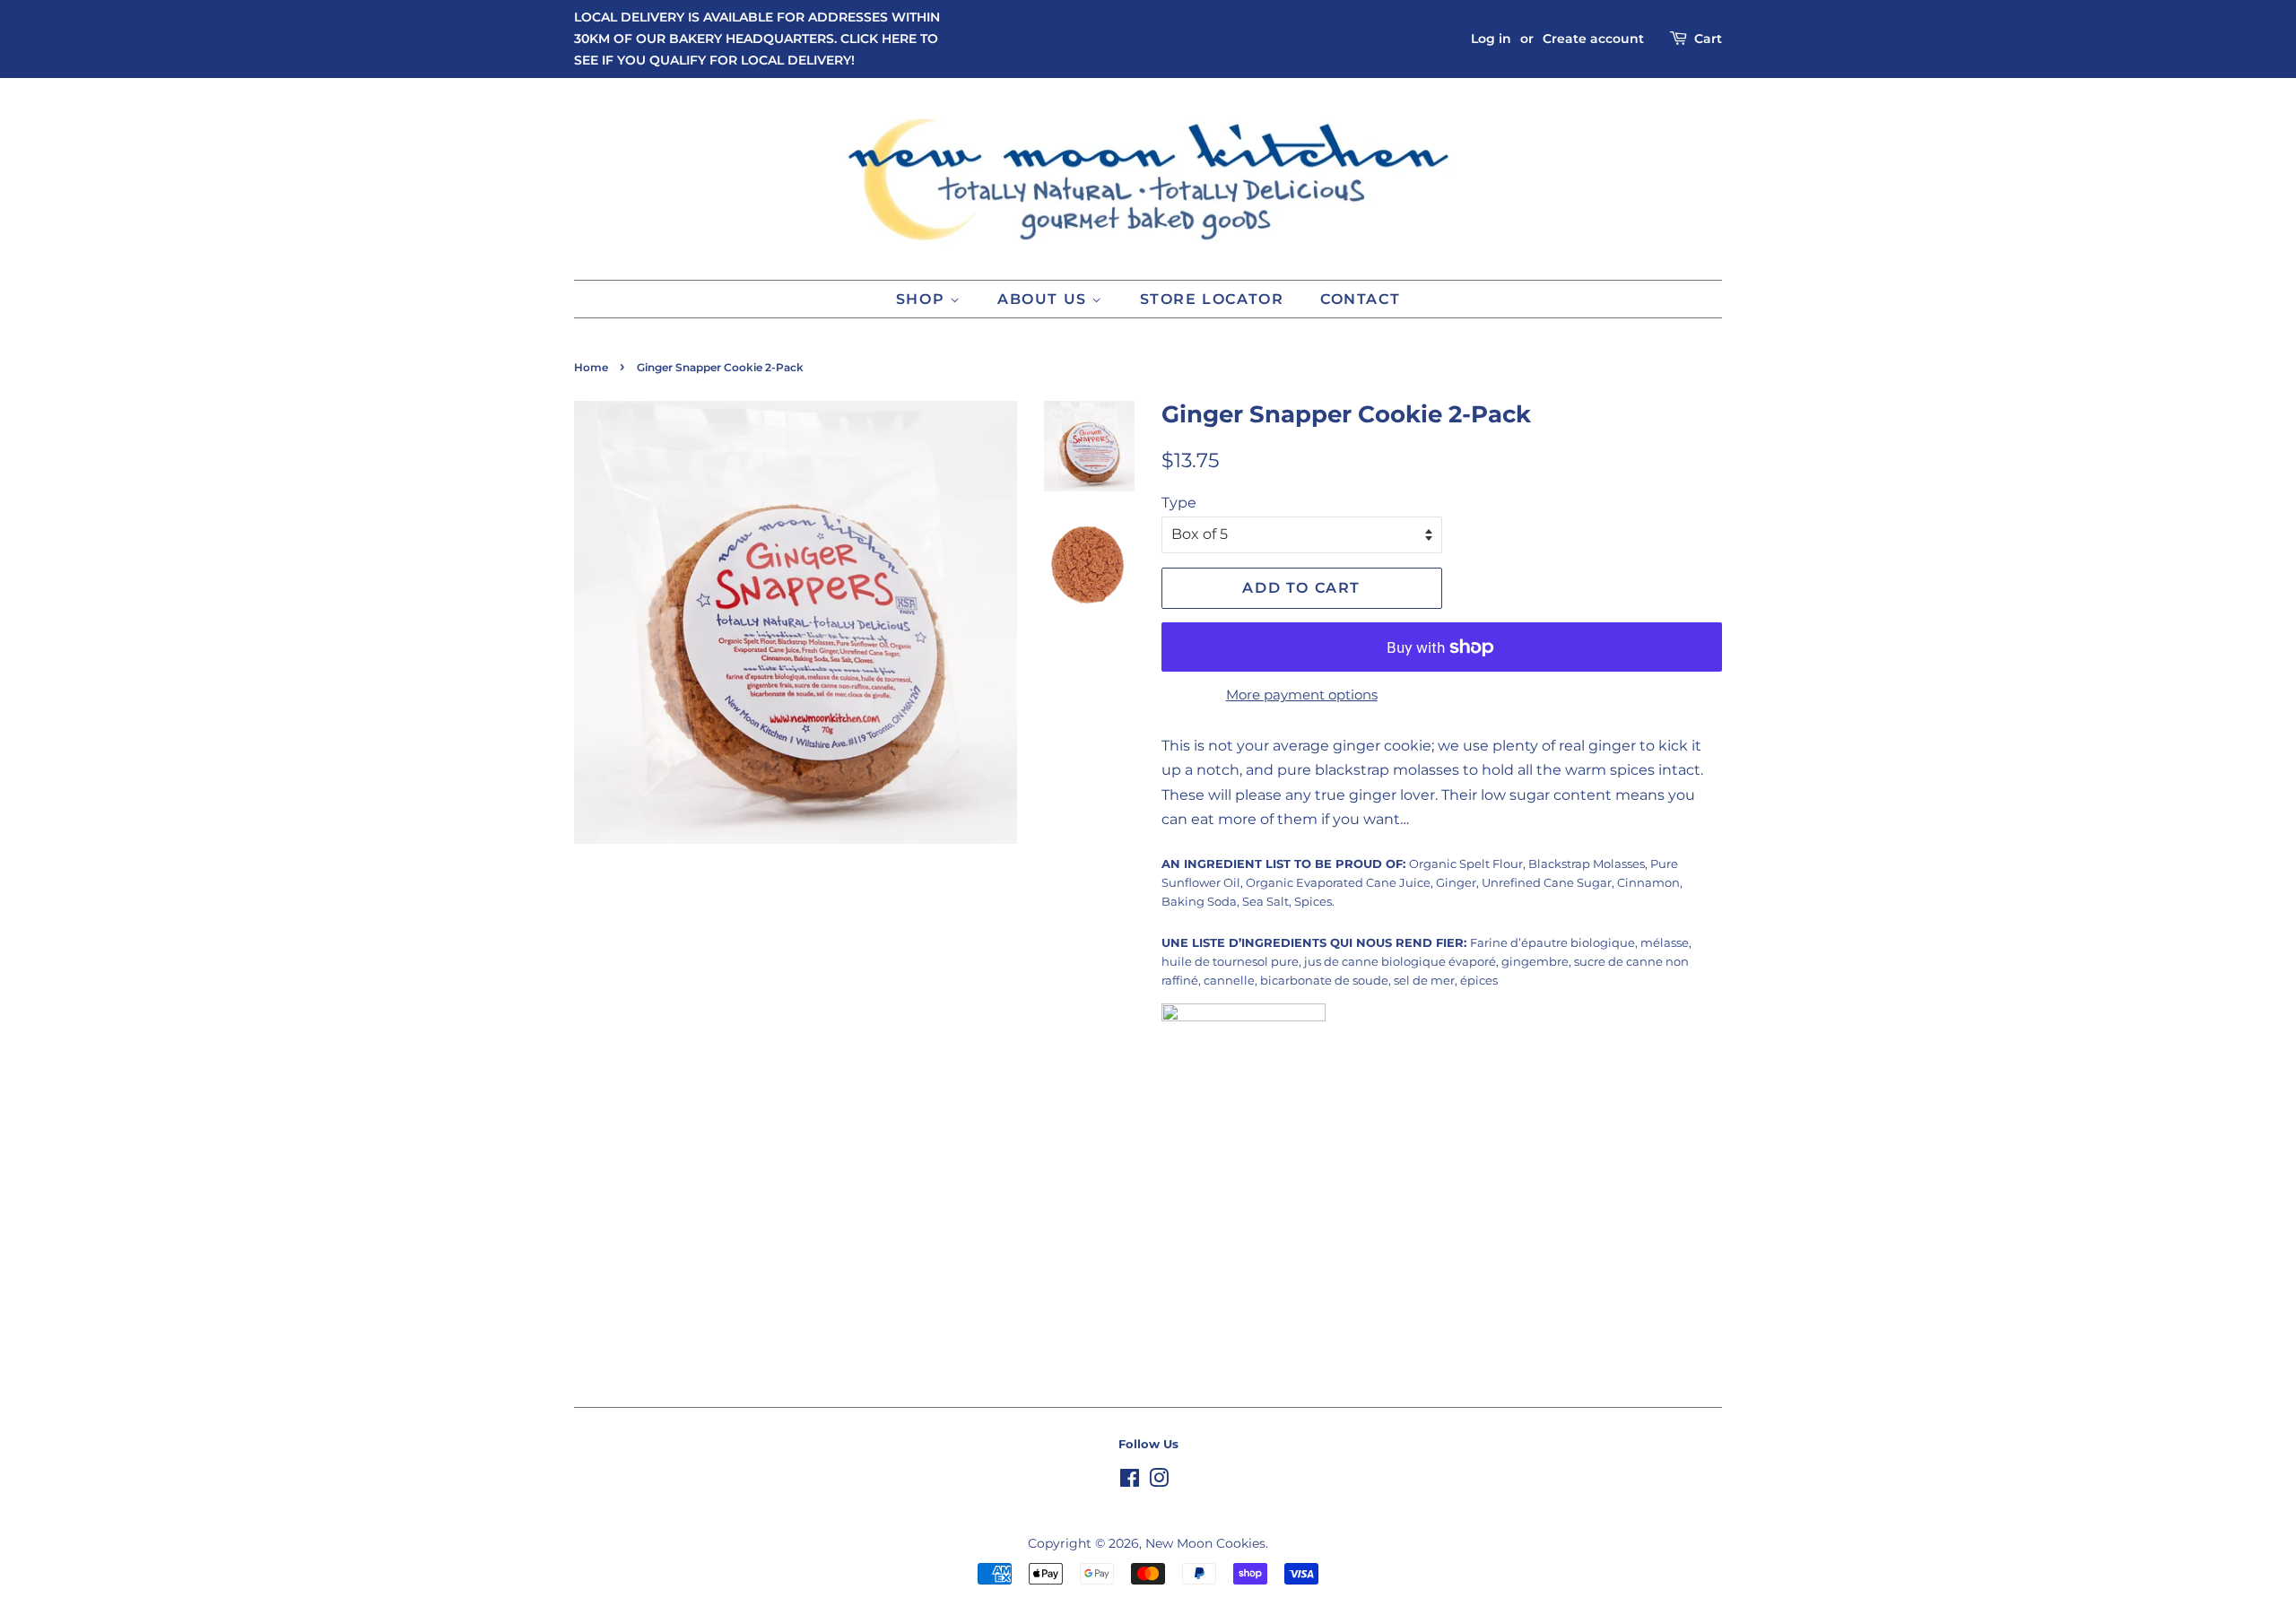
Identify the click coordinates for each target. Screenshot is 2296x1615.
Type (1179, 503)
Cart (1708, 39)
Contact (1360, 299)
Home (591, 367)
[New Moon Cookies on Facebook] (1130, 1481)
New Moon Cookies (1205, 1543)
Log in (1491, 39)
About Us (1044, 299)
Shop (923, 299)
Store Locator (1212, 299)
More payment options (1302, 695)
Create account (1593, 39)
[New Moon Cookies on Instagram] (1159, 1481)
